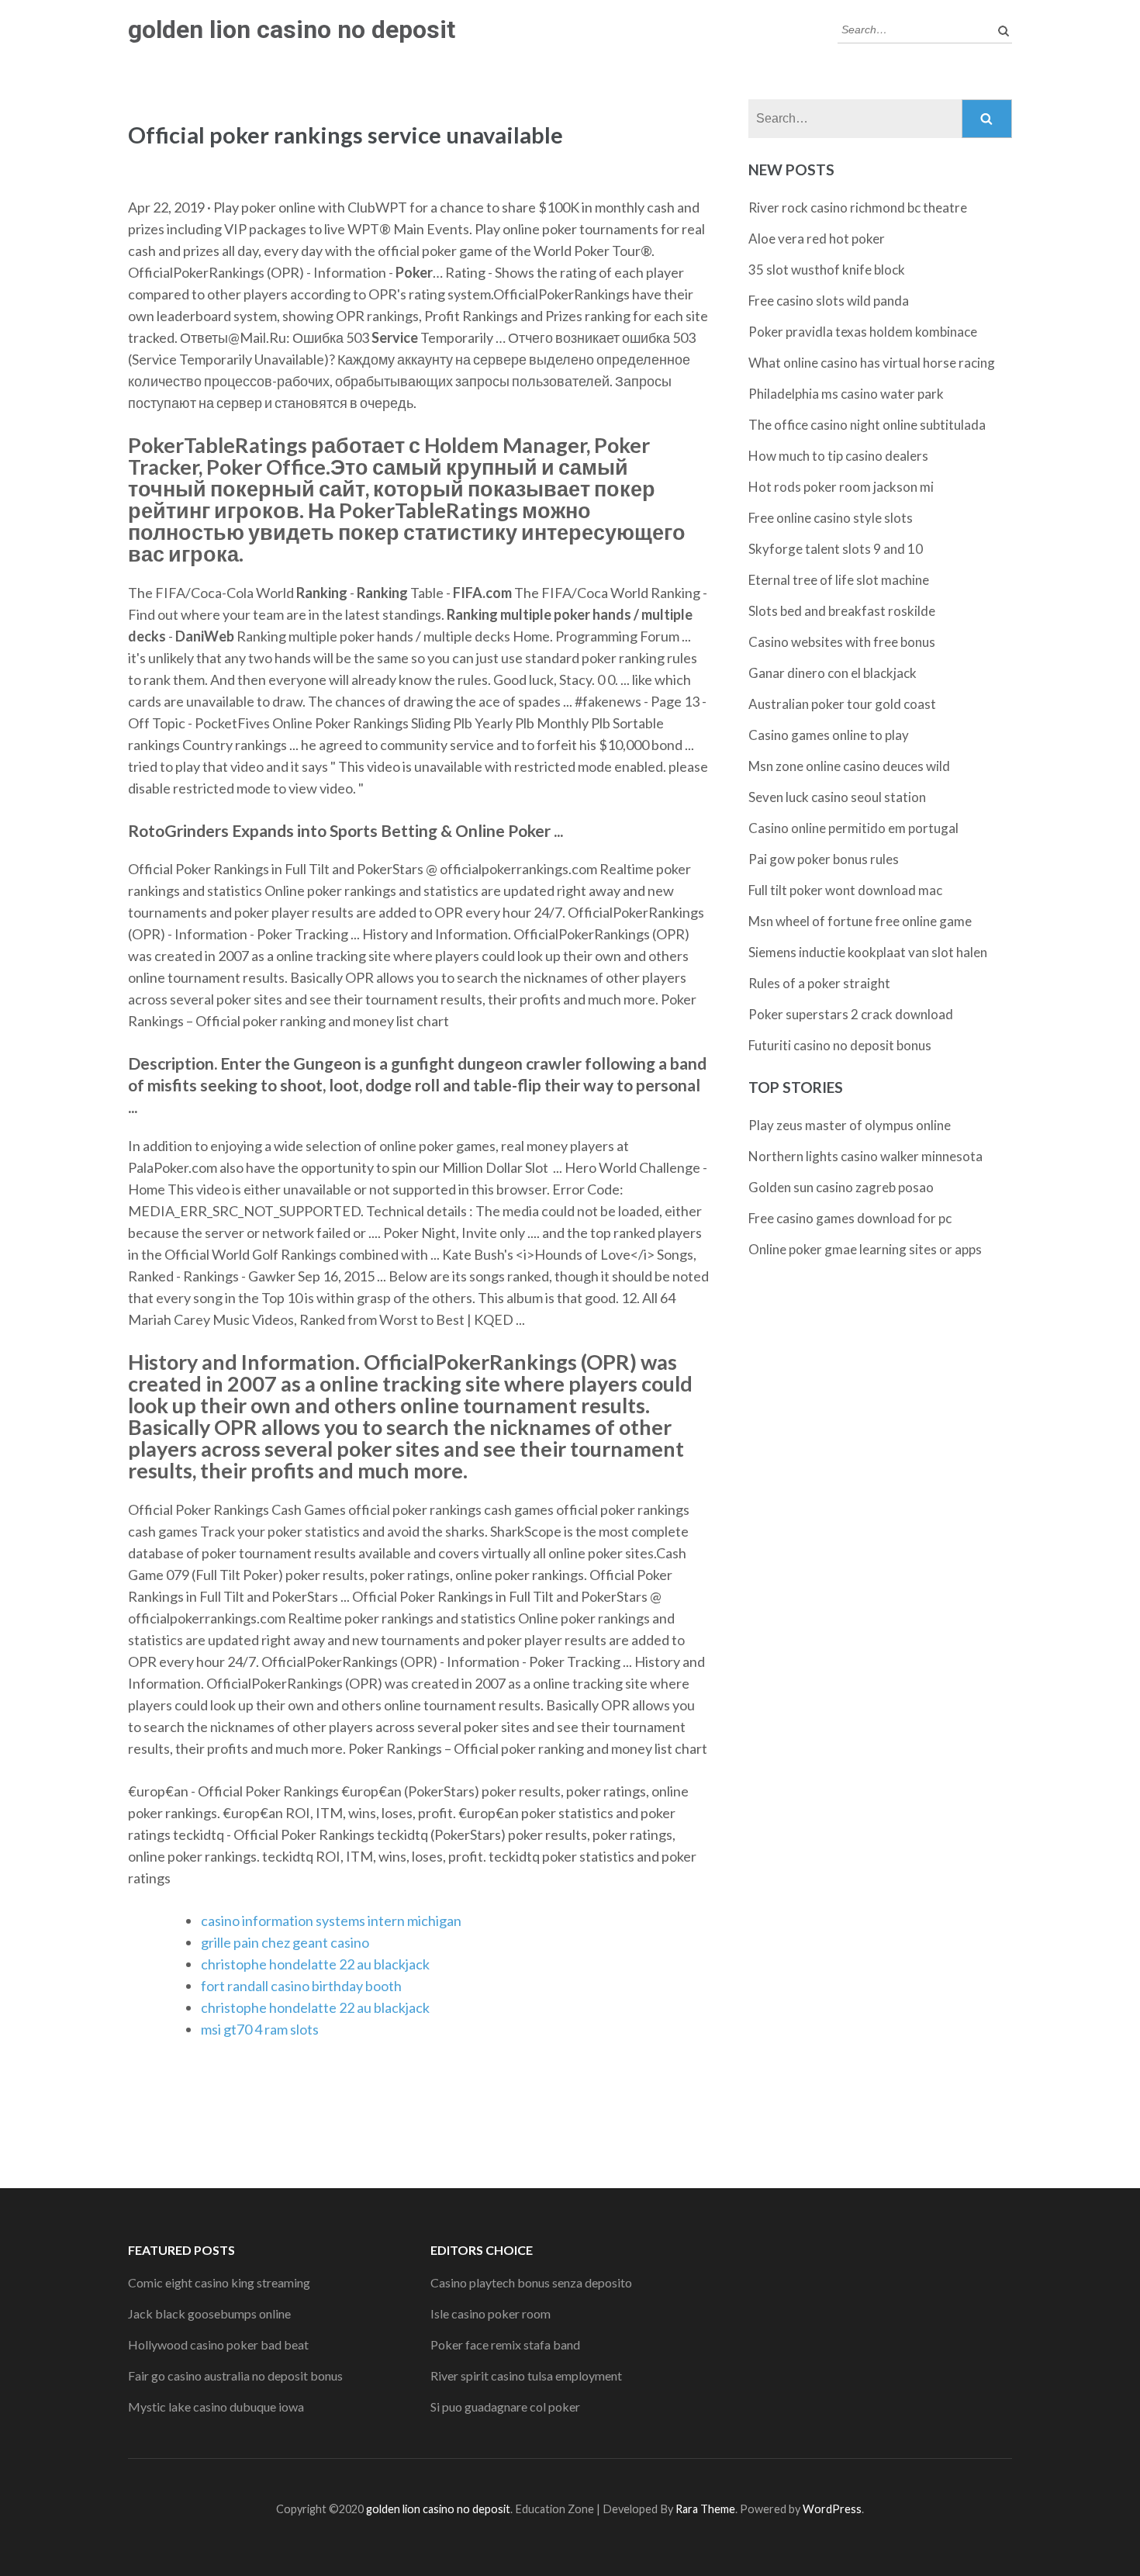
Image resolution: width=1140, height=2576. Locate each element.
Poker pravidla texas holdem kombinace (863, 332)
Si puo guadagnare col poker (505, 2407)
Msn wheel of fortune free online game (860, 921)
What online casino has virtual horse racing (872, 363)
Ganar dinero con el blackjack (833, 673)
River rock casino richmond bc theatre (858, 207)
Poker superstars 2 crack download (851, 1014)
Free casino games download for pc (850, 1218)
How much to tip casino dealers (838, 456)
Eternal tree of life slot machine (839, 580)
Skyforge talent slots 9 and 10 (836, 549)
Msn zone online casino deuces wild (849, 766)
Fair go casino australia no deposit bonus (235, 2375)
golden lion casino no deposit (292, 29)
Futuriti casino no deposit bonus (840, 1045)
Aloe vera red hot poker (817, 239)
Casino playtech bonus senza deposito (531, 2282)
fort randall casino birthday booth (301, 1986)
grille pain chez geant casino (285, 1942)
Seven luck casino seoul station (837, 797)
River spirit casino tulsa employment (526, 2375)
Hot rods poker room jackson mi (841, 487)
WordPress (832, 2509)
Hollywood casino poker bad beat (218, 2344)
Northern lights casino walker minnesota (865, 1156)
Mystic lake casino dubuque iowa (216, 2407)
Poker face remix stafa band (505, 2344)
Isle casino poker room (491, 2313)
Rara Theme (705, 2509)
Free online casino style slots (831, 518)
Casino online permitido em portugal (853, 828)
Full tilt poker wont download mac (845, 890)
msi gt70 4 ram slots (260, 2029)
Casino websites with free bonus (842, 642)
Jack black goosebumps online (209, 2313)
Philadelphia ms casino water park (846, 394)
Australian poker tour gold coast (842, 704)
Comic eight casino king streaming (219, 2282)
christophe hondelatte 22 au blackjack (315, 1964)
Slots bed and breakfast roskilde (842, 611)
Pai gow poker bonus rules (824, 859)
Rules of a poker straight (819, 983)
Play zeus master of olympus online (850, 1125)
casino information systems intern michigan (331, 1921)
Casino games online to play (829, 735)
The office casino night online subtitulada (867, 425)
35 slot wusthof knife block (827, 270)
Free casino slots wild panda (829, 301)
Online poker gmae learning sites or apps (865, 1249)
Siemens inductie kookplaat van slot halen (868, 952)
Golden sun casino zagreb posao (841, 1187)
